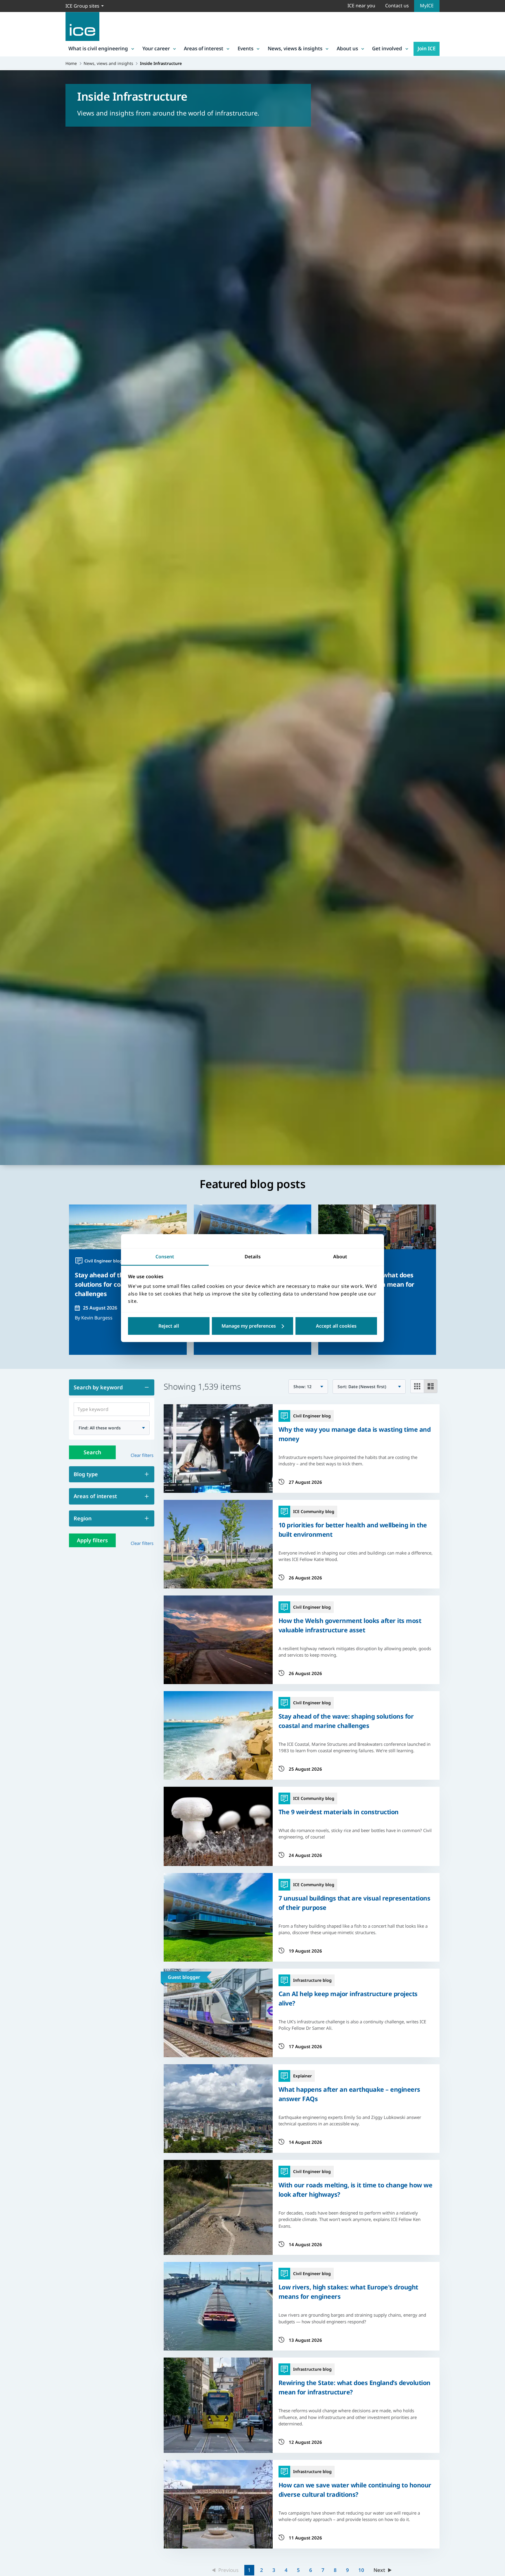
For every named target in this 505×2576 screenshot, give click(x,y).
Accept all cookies (336, 1326)
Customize (253, 1326)
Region (83, 1518)
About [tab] (340, 1257)
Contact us (397, 6)
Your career (156, 48)
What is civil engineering (98, 48)
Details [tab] (253, 1257)
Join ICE (427, 48)
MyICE (427, 6)
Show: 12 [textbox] (302, 1387)
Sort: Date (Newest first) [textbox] (362, 1387)
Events (245, 48)
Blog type (86, 1474)
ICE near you (361, 6)
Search (92, 1452)
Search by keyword (98, 1387)
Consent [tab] (165, 1257)
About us (347, 48)
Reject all (169, 1326)
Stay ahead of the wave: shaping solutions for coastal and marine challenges (346, 1721)
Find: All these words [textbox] (100, 1428)
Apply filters (92, 1540)
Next (379, 2570)
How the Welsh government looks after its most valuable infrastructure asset (350, 1625)
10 (361, 2570)
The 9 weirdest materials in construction (339, 1812)
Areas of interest (204, 48)
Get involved (387, 48)
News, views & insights (295, 48)
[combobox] (112, 1428)
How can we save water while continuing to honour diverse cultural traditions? (355, 2490)
